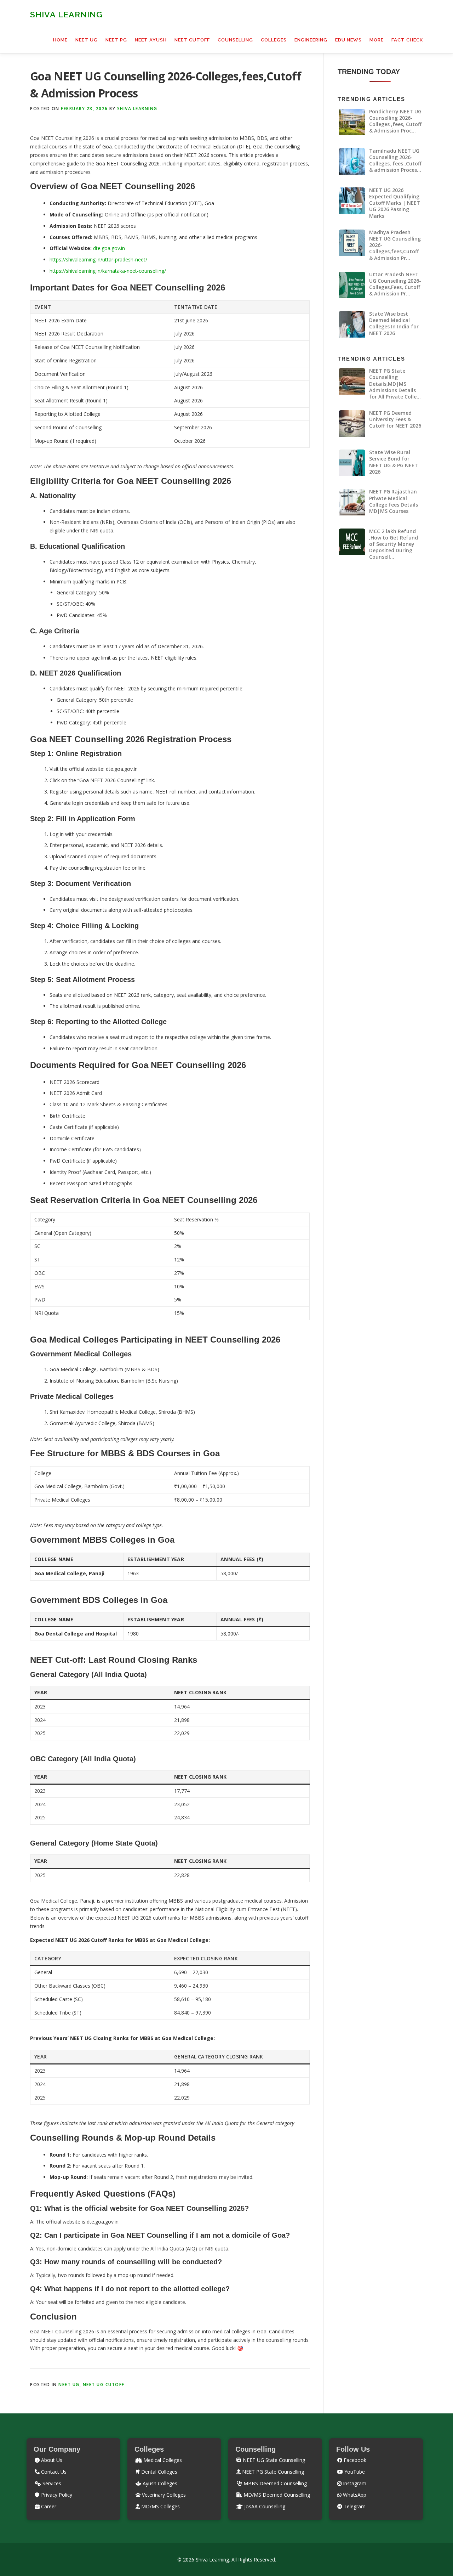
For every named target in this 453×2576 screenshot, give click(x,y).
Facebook (354, 2460)
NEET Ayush (151, 40)
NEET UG (87, 40)
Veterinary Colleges (163, 2495)
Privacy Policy (56, 2495)
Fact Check (407, 40)
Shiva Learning (66, 14)
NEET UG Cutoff (104, 2385)
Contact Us (53, 2472)
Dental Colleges (159, 2472)
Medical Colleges (162, 2460)
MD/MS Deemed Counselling (276, 2495)
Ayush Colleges (159, 2483)
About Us (51, 2460)
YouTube (354, 2472)
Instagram (354, 2483)
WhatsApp (354, 2495)
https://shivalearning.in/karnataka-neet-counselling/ (108, 271)
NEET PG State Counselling (272, 2472)
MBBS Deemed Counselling (274, 2483)
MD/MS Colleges (160, 2506)
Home (60, 40)
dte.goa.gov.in (109, 248)
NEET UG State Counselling (273, 2460)
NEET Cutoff (192, 40)
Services (51, 2483)
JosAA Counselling (264, 2506)
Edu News (348, 40)
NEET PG (116, 40)
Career (48, 2506)
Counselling (235, 40)
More (377, 40)
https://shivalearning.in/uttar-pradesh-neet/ (98, 259)
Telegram (354, 2506)
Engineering (311, 40)
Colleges (274, 40)
